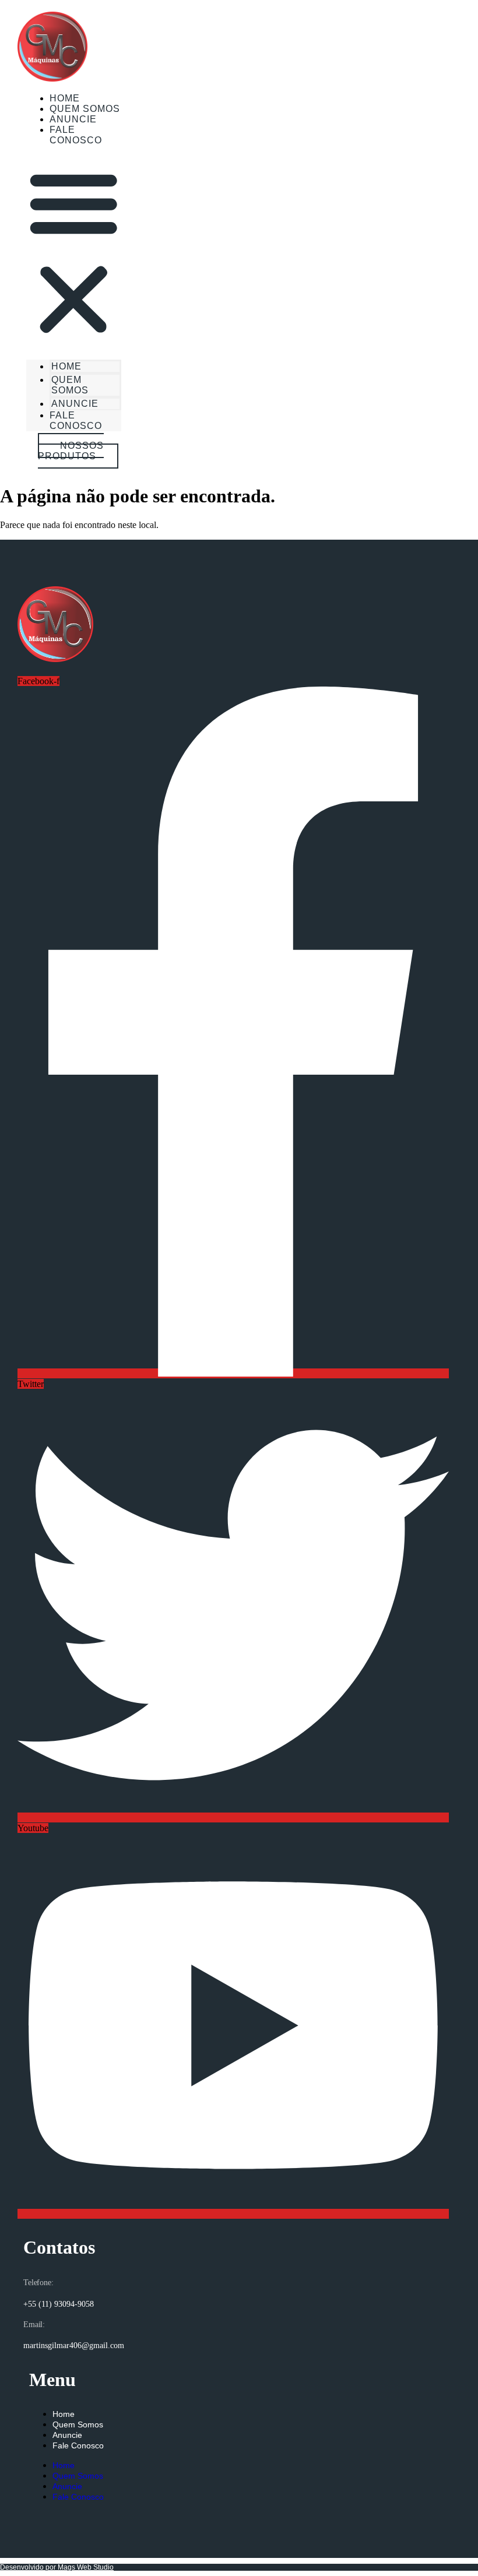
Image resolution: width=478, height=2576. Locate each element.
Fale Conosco (76, 135)
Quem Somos (70, 385)
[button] (74, 252)
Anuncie (75, 404)
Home (66, 366)
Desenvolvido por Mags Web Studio (57, 2567)
